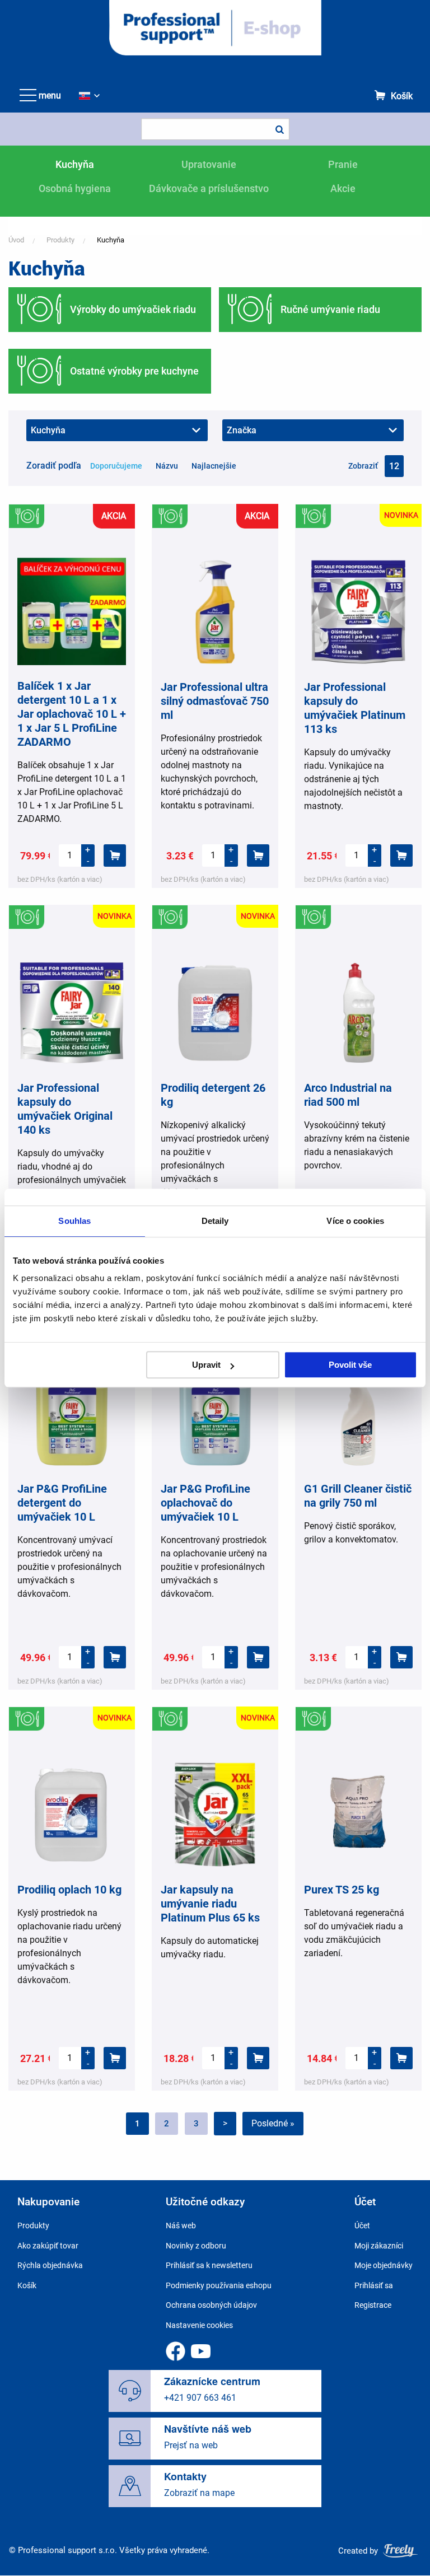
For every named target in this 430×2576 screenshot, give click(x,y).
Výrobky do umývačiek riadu (133, 309)
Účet (362, 2226)
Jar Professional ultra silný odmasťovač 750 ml (215, 701)
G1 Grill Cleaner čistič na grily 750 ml (358, 1496)
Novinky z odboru (196, 2246)
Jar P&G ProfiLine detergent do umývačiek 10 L (62, 1503)
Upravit (206, 1365)
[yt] (201, 2351)
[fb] (176, 2351)
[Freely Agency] (400, 2551)
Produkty (60, 240)
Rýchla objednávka (50, 2265)
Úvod (16, 240)
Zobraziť (363, 466)
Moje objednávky (384, 2265)
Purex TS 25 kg (342, 1890)
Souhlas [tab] (74, 1221)
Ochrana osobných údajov (211, 2305)
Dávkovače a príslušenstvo (209, 188)
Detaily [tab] (215, 1221)
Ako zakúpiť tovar (48, 2246)
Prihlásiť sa (374, 2285)
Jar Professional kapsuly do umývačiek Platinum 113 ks (355, 708)
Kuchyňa (75, 164)
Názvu (167, 466)
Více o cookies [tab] (355, 1221)
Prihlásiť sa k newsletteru (209, 2265)
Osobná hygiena (75, 188)
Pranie (343, 164)
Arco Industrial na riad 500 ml (348, 1095)
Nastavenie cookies (199, 2325)
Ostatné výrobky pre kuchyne (134, 371)
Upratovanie (209, 164)
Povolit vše (350, 1365)
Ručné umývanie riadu (330, 309)
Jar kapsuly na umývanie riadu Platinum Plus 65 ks (210, 1904)
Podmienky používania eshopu (219, 2285)
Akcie (343, 188)
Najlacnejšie (214, 466)
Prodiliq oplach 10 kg (69, 1890)
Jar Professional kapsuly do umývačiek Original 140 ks (65, 1109)
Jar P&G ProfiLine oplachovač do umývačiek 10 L (205, 1503)
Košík (402, 96)
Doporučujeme (116, 466)
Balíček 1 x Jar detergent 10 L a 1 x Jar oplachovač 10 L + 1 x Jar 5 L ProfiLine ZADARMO (72, 714)
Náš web (181, 2226)
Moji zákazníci (379, 2246)
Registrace (373, 2305)
